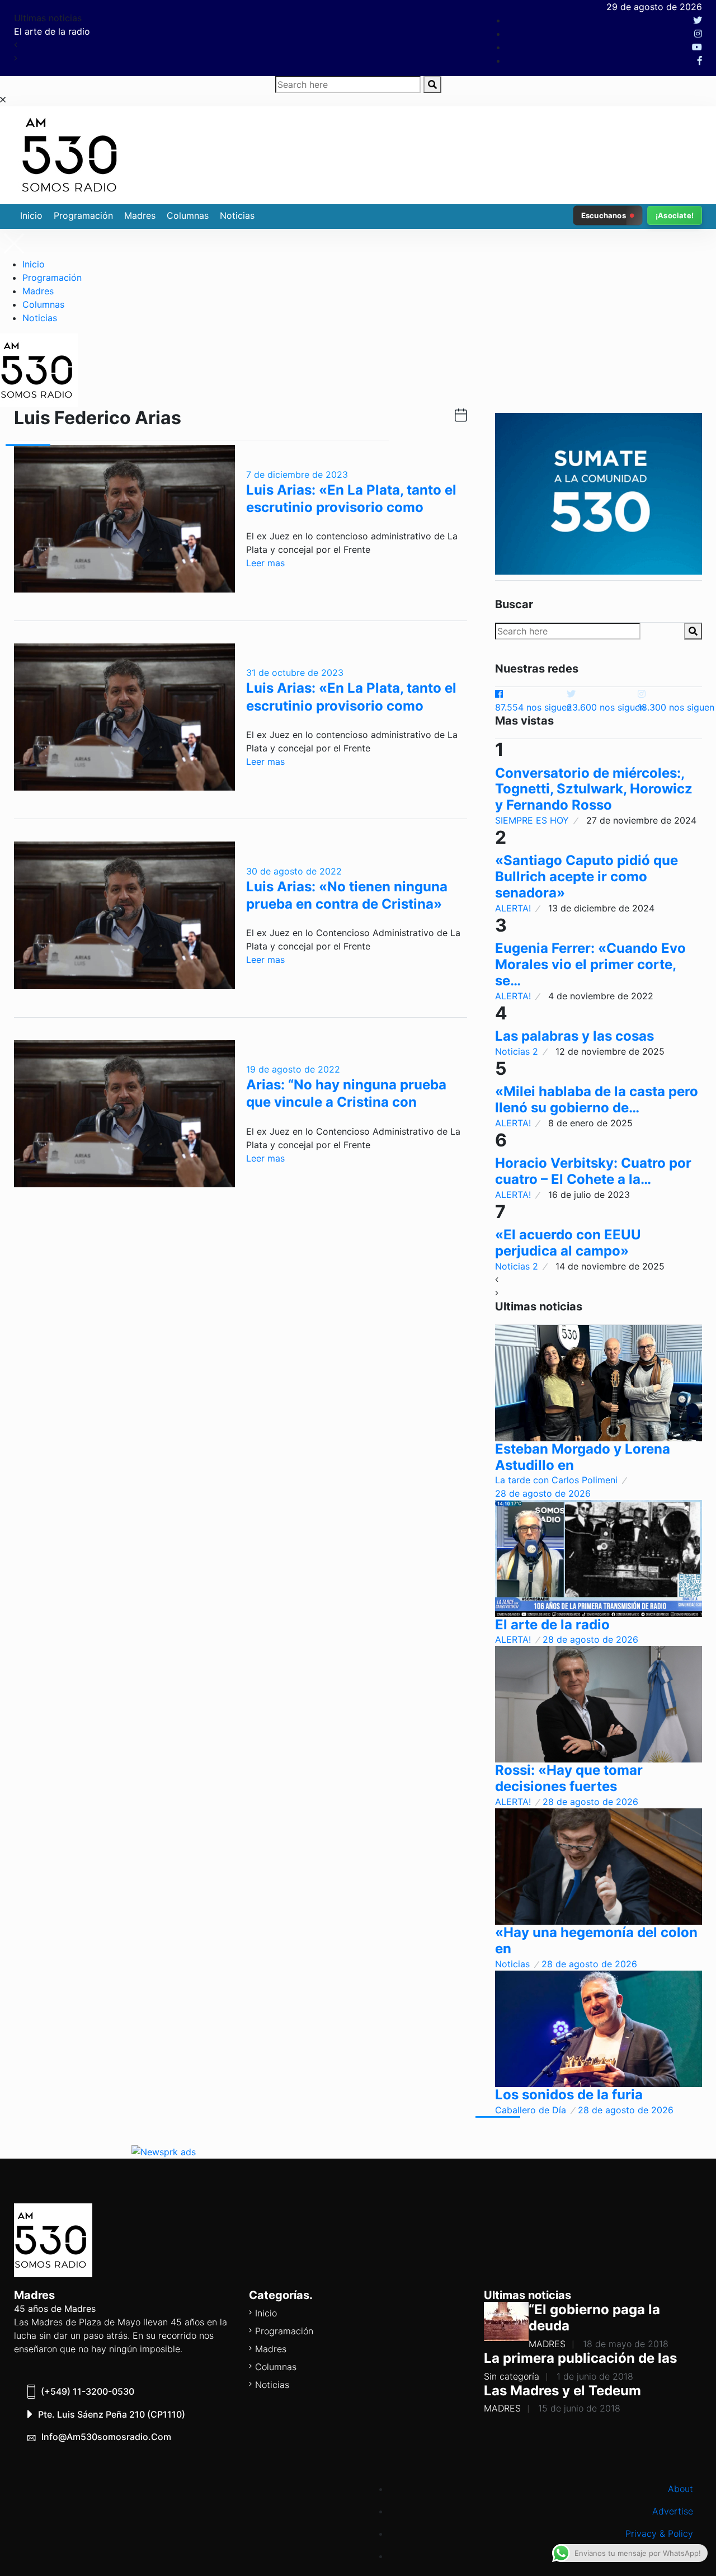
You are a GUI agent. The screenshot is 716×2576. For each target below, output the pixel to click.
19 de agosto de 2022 (293, 1069)
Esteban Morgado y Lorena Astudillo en (583, 1457)
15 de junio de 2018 (579, 2408)
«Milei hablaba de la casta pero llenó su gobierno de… (597, 1099)
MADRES (547, 2344)
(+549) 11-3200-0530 (88, 2391)
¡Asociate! (675, 215)
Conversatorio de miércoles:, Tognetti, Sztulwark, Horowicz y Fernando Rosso (594, 789)
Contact (676, 2556)
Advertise (673, 2511)
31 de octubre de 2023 (295, 673)
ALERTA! (513, 908)
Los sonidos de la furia (569, 2095)
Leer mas (265, 563)
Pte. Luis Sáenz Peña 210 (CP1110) (112, 2414)
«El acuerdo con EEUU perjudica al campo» (568, 1243)
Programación (83, 215)
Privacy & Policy (659, 2533)
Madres (140, 215)
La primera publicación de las (580, 2358)
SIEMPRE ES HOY (532, 820)
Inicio (31, 215)
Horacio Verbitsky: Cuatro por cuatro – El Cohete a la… (593, 1171)
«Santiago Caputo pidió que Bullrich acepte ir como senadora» (587, 876)
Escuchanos (604, 215)
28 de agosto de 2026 (543, 1493)
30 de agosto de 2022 (294, 871)
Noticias (237, 215)
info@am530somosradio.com (106, 2437)
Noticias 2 (517, 1051)
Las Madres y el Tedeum (562, 2391)
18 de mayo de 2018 (626, 2344)
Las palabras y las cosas (574, 1036)
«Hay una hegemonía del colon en (596, 1940)
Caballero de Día (531, 2110)
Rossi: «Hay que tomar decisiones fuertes (569, 1778)
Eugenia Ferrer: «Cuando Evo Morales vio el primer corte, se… (590, 964)
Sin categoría (512, 2376)
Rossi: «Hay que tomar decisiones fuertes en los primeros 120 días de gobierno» (334, 31)
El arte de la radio (552, 1625)
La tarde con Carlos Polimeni (556, 1480)
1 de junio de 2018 (595, 2376)
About (680, 2489)
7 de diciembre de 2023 (297, 474)
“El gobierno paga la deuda (594, 2318)
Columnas (188, 215)
